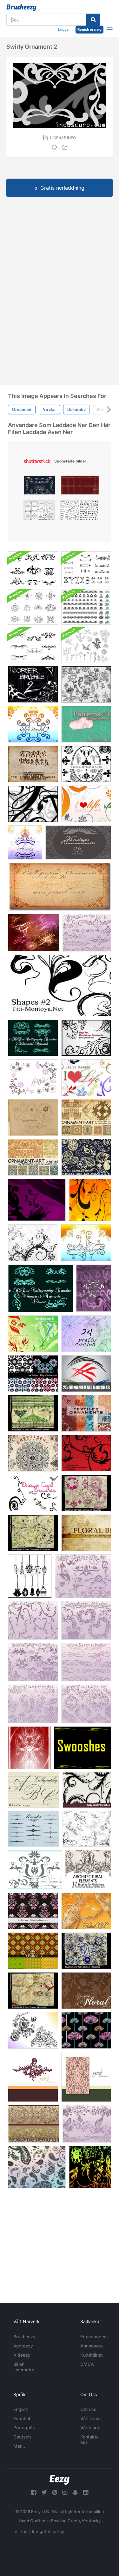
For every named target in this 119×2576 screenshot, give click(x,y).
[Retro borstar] (37, 1200)
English (21, 2409)
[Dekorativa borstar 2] (87, 933)
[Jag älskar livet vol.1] (86, 1078)
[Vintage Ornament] (78, 842)
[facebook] (34, 2492)
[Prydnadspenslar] (33, 1157)
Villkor (21, 2531)
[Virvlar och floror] (87, 1829)
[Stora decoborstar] (33, 804)
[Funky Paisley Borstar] (86, 1157)
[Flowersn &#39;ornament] (33, 1078)
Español (22, 2418)
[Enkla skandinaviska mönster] (33, 1374)
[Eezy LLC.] (60, 2480)
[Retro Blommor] (33, 1991)
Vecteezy (23, 2346)
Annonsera (92, 2346)
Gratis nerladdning (62, 188)
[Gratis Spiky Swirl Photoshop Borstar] (87, 1790)
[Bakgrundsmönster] (33, 1911)
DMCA (87, 2364)
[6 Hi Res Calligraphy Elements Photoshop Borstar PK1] (33, 1038)
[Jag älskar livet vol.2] (86, 804)
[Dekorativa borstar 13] (83, 1576)
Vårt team (90, 2418)
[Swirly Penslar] (25, 842)
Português (24, 2428)
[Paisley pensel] (37, 2167)
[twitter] (44, 2492)
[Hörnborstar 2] (33, 684)
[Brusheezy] (21, 8)
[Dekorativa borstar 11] (33, 1662)
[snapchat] (75, 2492)
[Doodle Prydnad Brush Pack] (33, 607)
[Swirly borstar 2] (33, 724)
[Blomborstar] (86, 1453)
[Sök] (93, 20)
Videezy (22, 2355)
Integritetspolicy (48, 2531)
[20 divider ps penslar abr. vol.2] (34, 1829)
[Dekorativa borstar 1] (86, 1662)
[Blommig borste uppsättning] (86, 1533)
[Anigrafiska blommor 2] (34, 933)
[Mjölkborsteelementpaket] (33, 569)
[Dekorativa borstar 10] (86, 1620)
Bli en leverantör (24, 2367)
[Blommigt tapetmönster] (86, 2030)
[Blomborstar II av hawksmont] (33, 1334)
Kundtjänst (92, 2355)
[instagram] (65, 2492)
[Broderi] (33, 1453)
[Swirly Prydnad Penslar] (94, 1288)
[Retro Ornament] (33, 1413)
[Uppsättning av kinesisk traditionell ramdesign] (80, 487)
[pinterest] (55, 2492)
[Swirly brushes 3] (86, 1243)
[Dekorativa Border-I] (34, 2124)
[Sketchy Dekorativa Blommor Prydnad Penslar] (33, 2030)
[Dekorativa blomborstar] (35, 1870)
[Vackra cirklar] (86, 1334)
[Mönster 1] (86, 724)
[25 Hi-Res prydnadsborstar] (86, 1374)
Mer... (19, 2446)
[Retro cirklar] (86, 1951)
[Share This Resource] (66, 147)
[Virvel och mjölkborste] (86, 569)
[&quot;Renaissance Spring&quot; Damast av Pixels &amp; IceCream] (86, 2077)
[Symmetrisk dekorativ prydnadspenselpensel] (33, 645)
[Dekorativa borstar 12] (87, 2124)
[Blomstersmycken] (86, 764)
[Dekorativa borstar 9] (33, 1620)
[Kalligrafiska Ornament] (60, 887)
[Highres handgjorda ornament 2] (86, 1038)
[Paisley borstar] (33, 1117)
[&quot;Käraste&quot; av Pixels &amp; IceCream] (33, 2077)
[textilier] (86, 1413)
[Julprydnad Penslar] (30, 1576)
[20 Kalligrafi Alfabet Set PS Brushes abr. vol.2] (34, 1790)
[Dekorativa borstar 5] (86, 1704)
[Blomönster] (86, 1991)
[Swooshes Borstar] (83, 1748)
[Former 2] (60, 985)
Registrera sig (89, 29)
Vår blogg (90, 2428)
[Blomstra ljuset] (86, 1911)
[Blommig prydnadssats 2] (86, 684)
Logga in (65, 29)
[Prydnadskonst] (86, 1117)
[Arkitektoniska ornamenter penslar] (88, 1870)
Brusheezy (24, 2337)
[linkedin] (86, 2492)
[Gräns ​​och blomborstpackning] (86, 607)
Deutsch (22, 2437)
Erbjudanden (93, 2337)
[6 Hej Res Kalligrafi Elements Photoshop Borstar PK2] (40, 1288)
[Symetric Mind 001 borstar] (29, 1748)
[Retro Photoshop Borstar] (86, 1493)
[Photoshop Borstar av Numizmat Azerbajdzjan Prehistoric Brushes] (33, 764)
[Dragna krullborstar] (33, 1493)
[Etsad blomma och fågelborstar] (86, 645)
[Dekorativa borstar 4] (33, 1704)
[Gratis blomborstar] (90, 1200)
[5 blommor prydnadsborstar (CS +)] (33, 1243)
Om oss (88, 2409)
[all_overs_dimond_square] (33, 1951)
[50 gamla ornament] (90, 2167)
